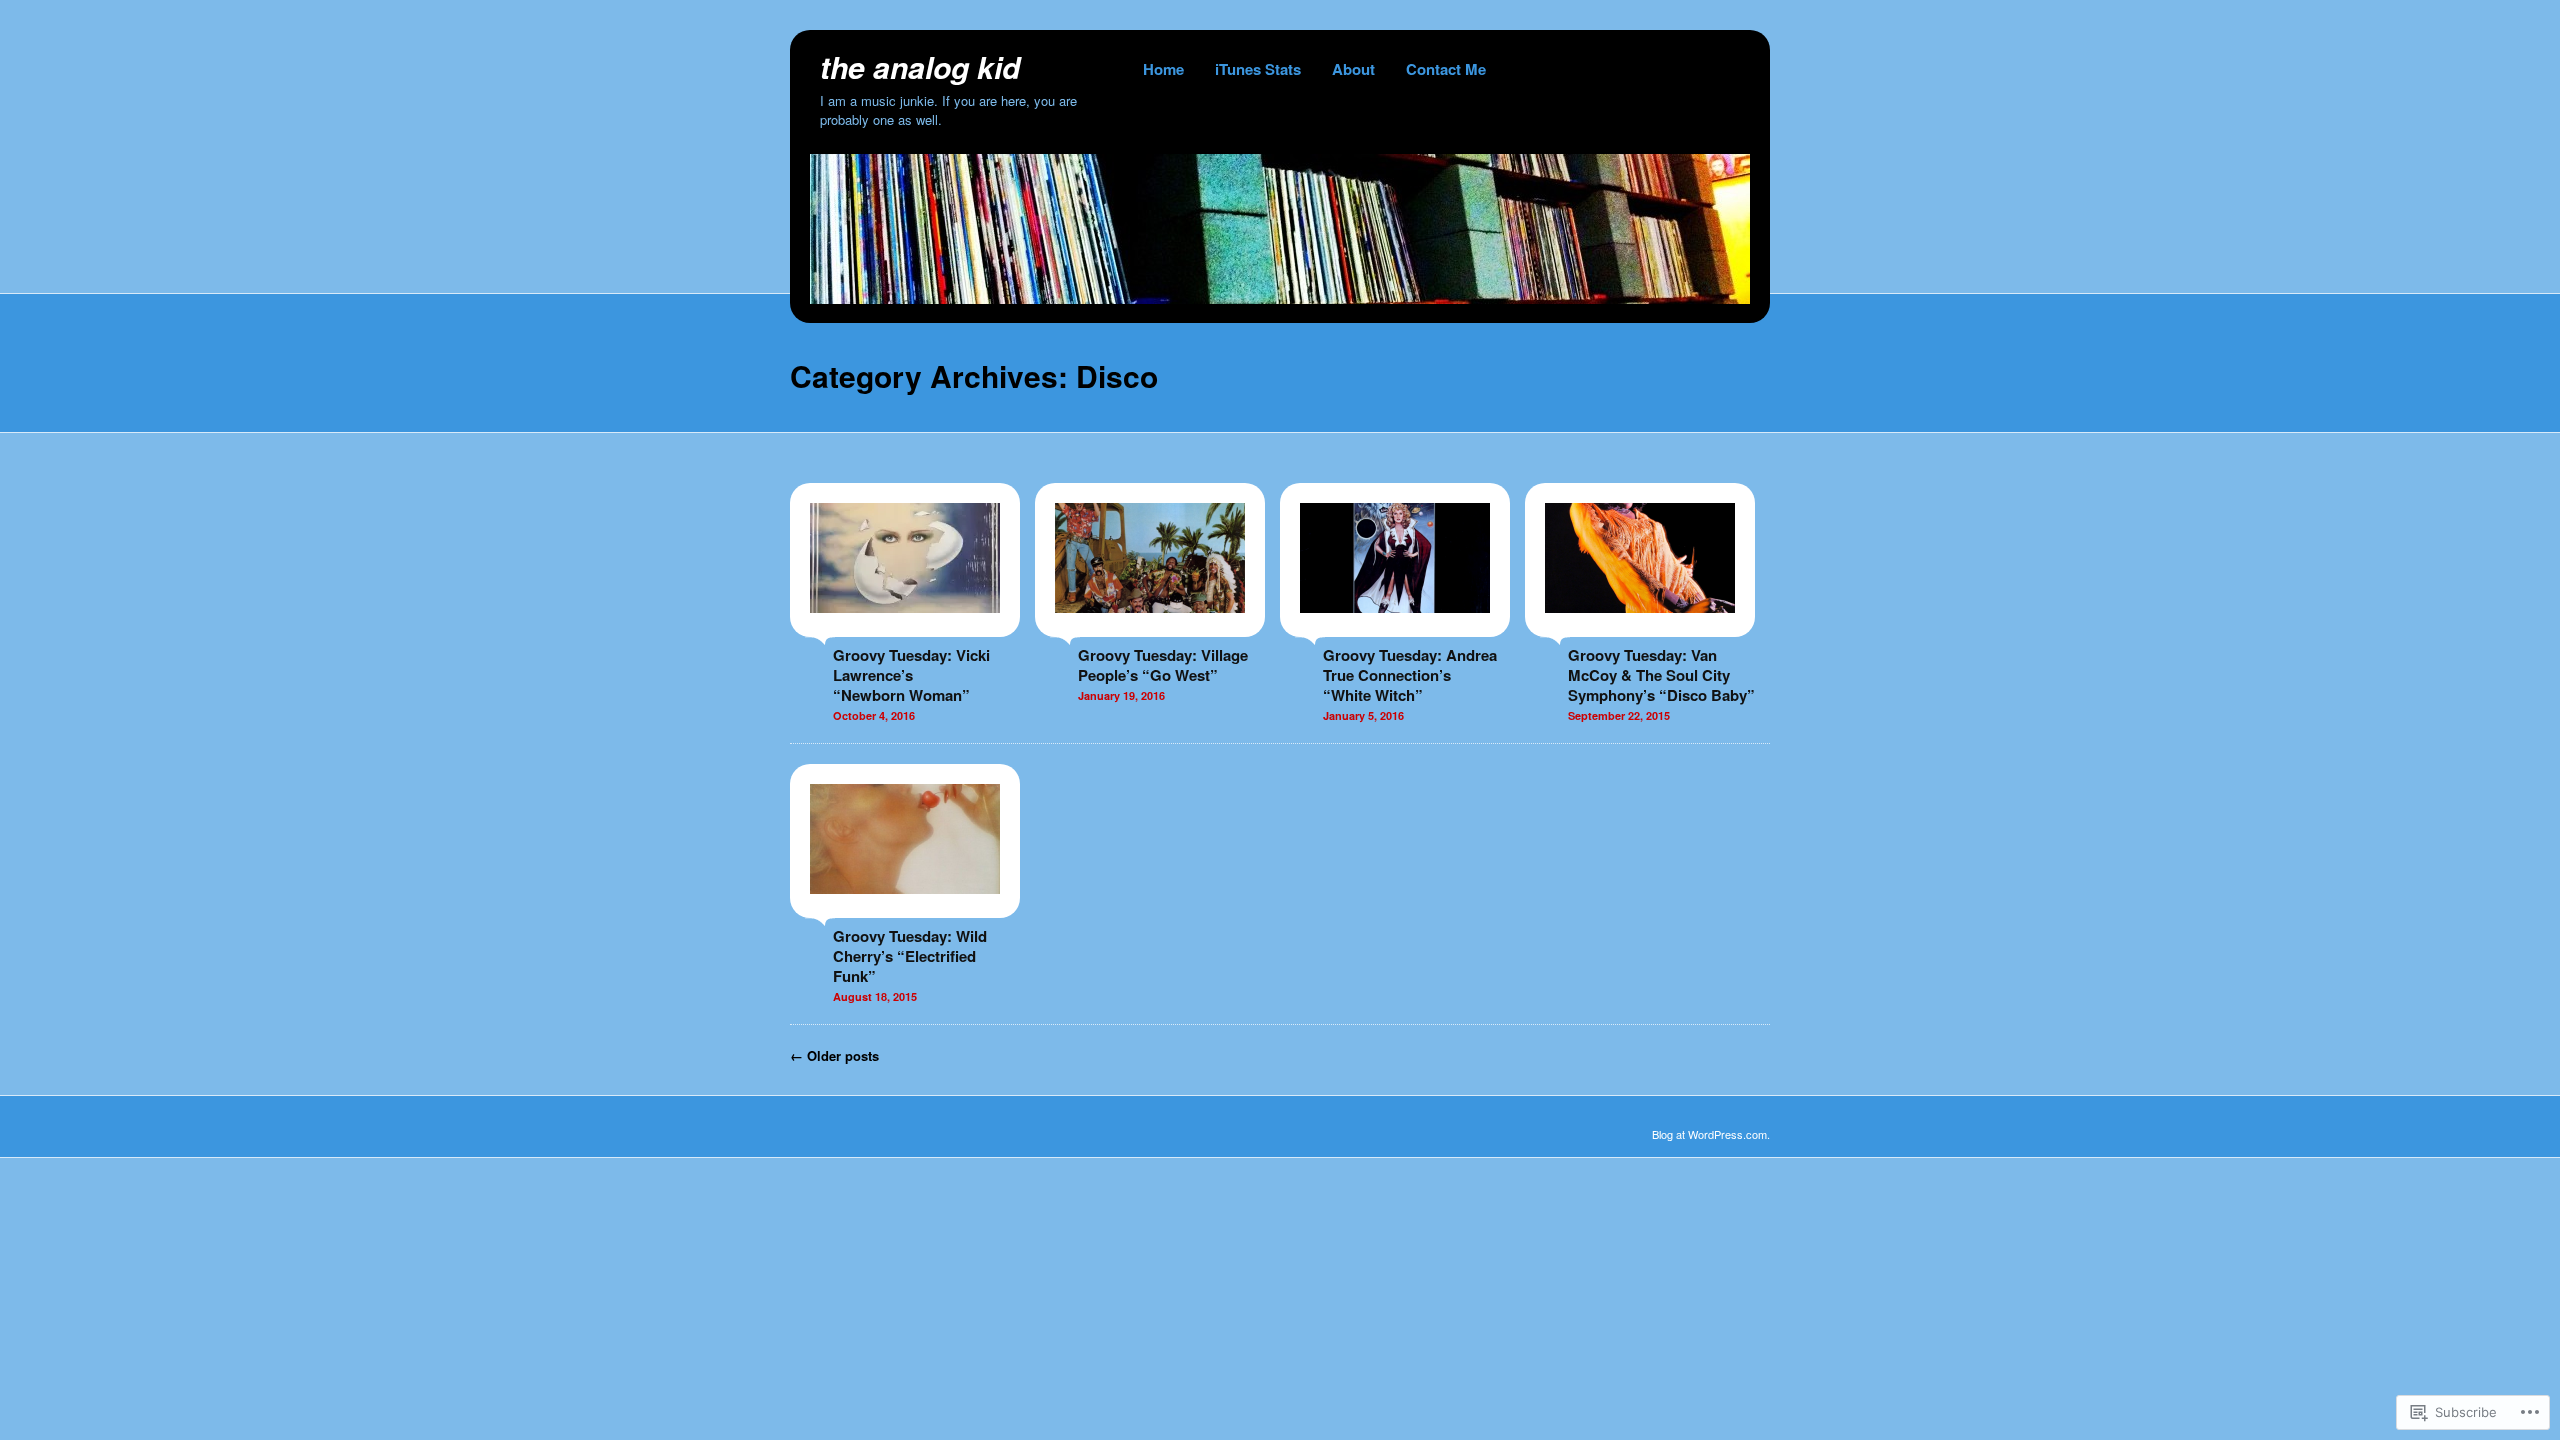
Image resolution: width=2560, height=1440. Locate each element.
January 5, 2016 (1363, 715)
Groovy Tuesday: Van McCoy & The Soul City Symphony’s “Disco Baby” (1661, 675)
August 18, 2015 (875, 996)
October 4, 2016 (874, 715)
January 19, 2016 (1121, 695)
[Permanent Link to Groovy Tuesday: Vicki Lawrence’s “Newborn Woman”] (905, 627)
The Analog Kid (920, 66)
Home (1163, 69)
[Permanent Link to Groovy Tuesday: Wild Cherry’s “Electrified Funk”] (905, 908)
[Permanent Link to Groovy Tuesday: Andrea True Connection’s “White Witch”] (1395, 627)
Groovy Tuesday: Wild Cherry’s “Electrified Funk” (910, 956)
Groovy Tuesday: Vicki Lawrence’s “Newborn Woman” (911, 675)
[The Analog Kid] (1280, 298)
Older (834, 1055)
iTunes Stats (1258, 69)
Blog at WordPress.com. (1711, 1134)
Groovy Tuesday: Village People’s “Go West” (1163, 665)
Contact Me (1446, 69)
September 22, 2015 (1619, 715)
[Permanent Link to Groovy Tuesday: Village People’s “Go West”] (1150, 627)
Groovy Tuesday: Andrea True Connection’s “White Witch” (1410, 675)
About (1353, 69)
